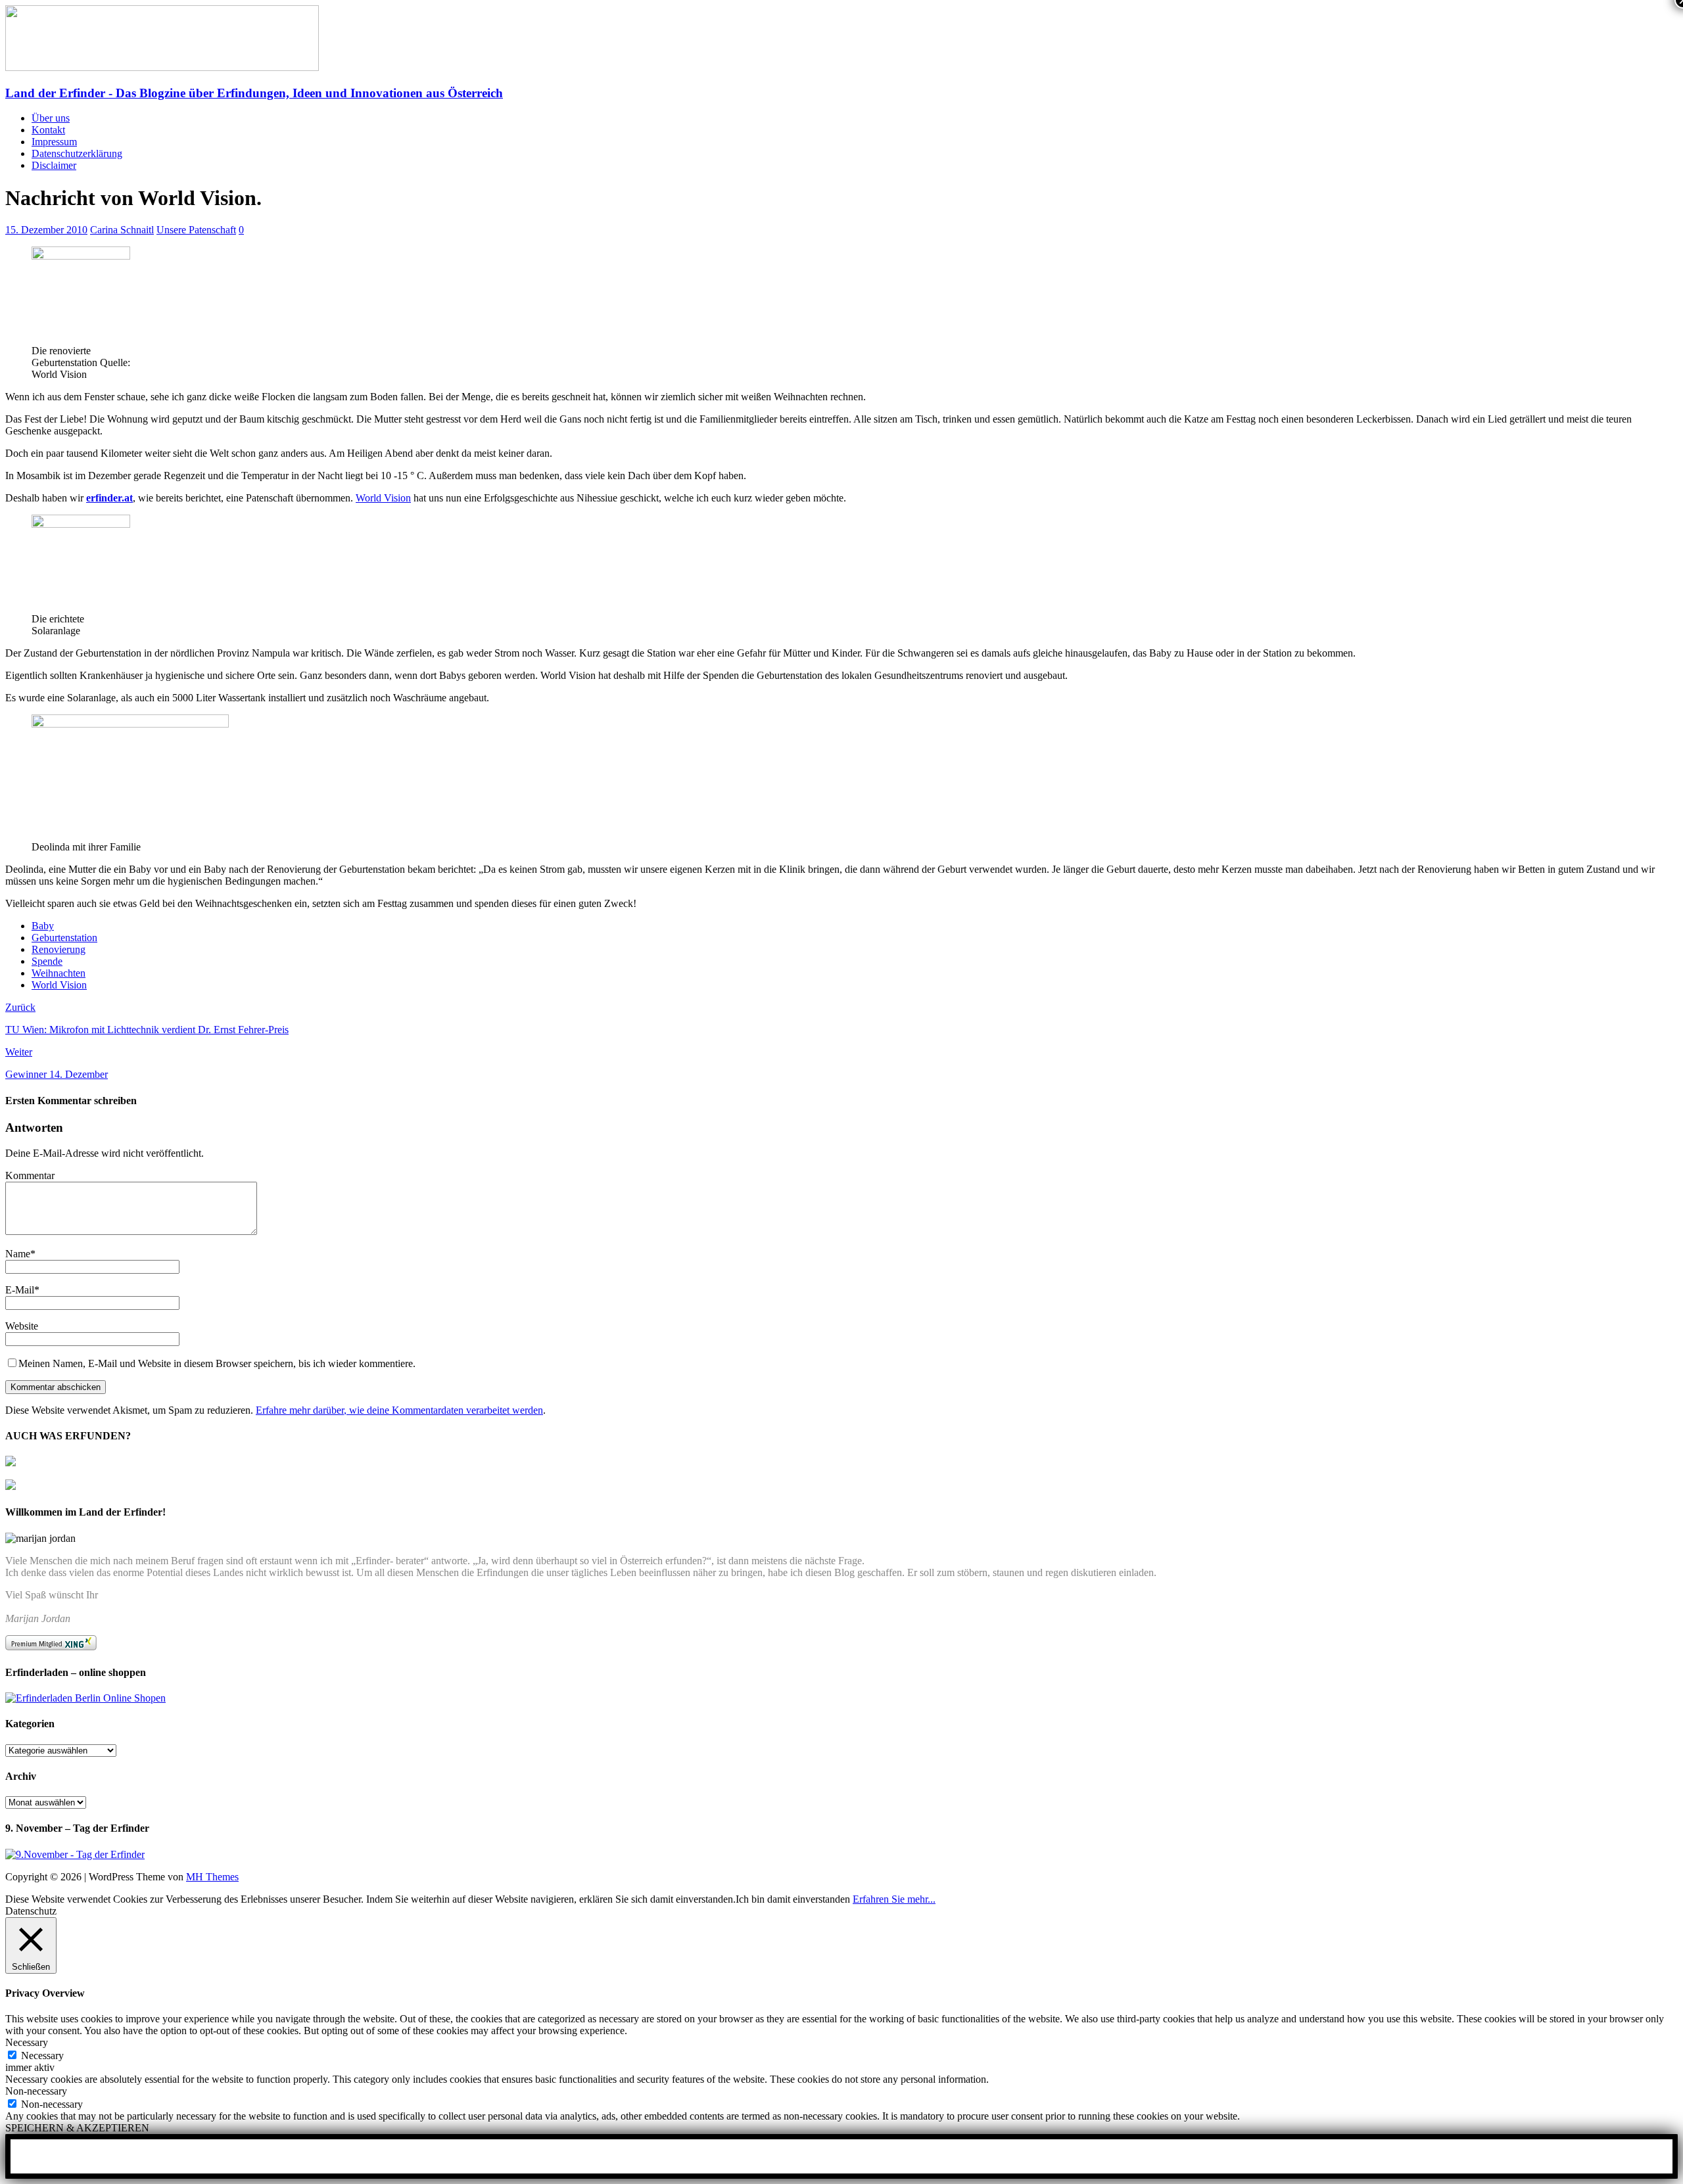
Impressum (54, 142)
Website (22, 1326)
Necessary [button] (27, 2042)
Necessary (42, 2056)
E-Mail (20, 1290)
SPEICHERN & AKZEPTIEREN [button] (77, 2128)
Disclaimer (54, 165)
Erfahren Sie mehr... (894, 1899)
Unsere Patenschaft (196, 230)
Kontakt (48, 130)
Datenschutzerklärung (77, 153)
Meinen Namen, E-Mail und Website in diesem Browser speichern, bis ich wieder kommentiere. (217, 1363)
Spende (47, 961)
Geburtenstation (64, 938)
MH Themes (212, 1877)
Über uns (51, 118)
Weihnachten (59, 973)
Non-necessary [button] (36, 2091)
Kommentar (30, 1175)
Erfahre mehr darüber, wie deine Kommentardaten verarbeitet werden (399, 1410)
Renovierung (59, 949)
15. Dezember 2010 (46, 230)
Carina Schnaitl (122, 230)
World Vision (383, 498)
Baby (43, 926)
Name (18, 1254)
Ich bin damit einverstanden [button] (793, 1899)
